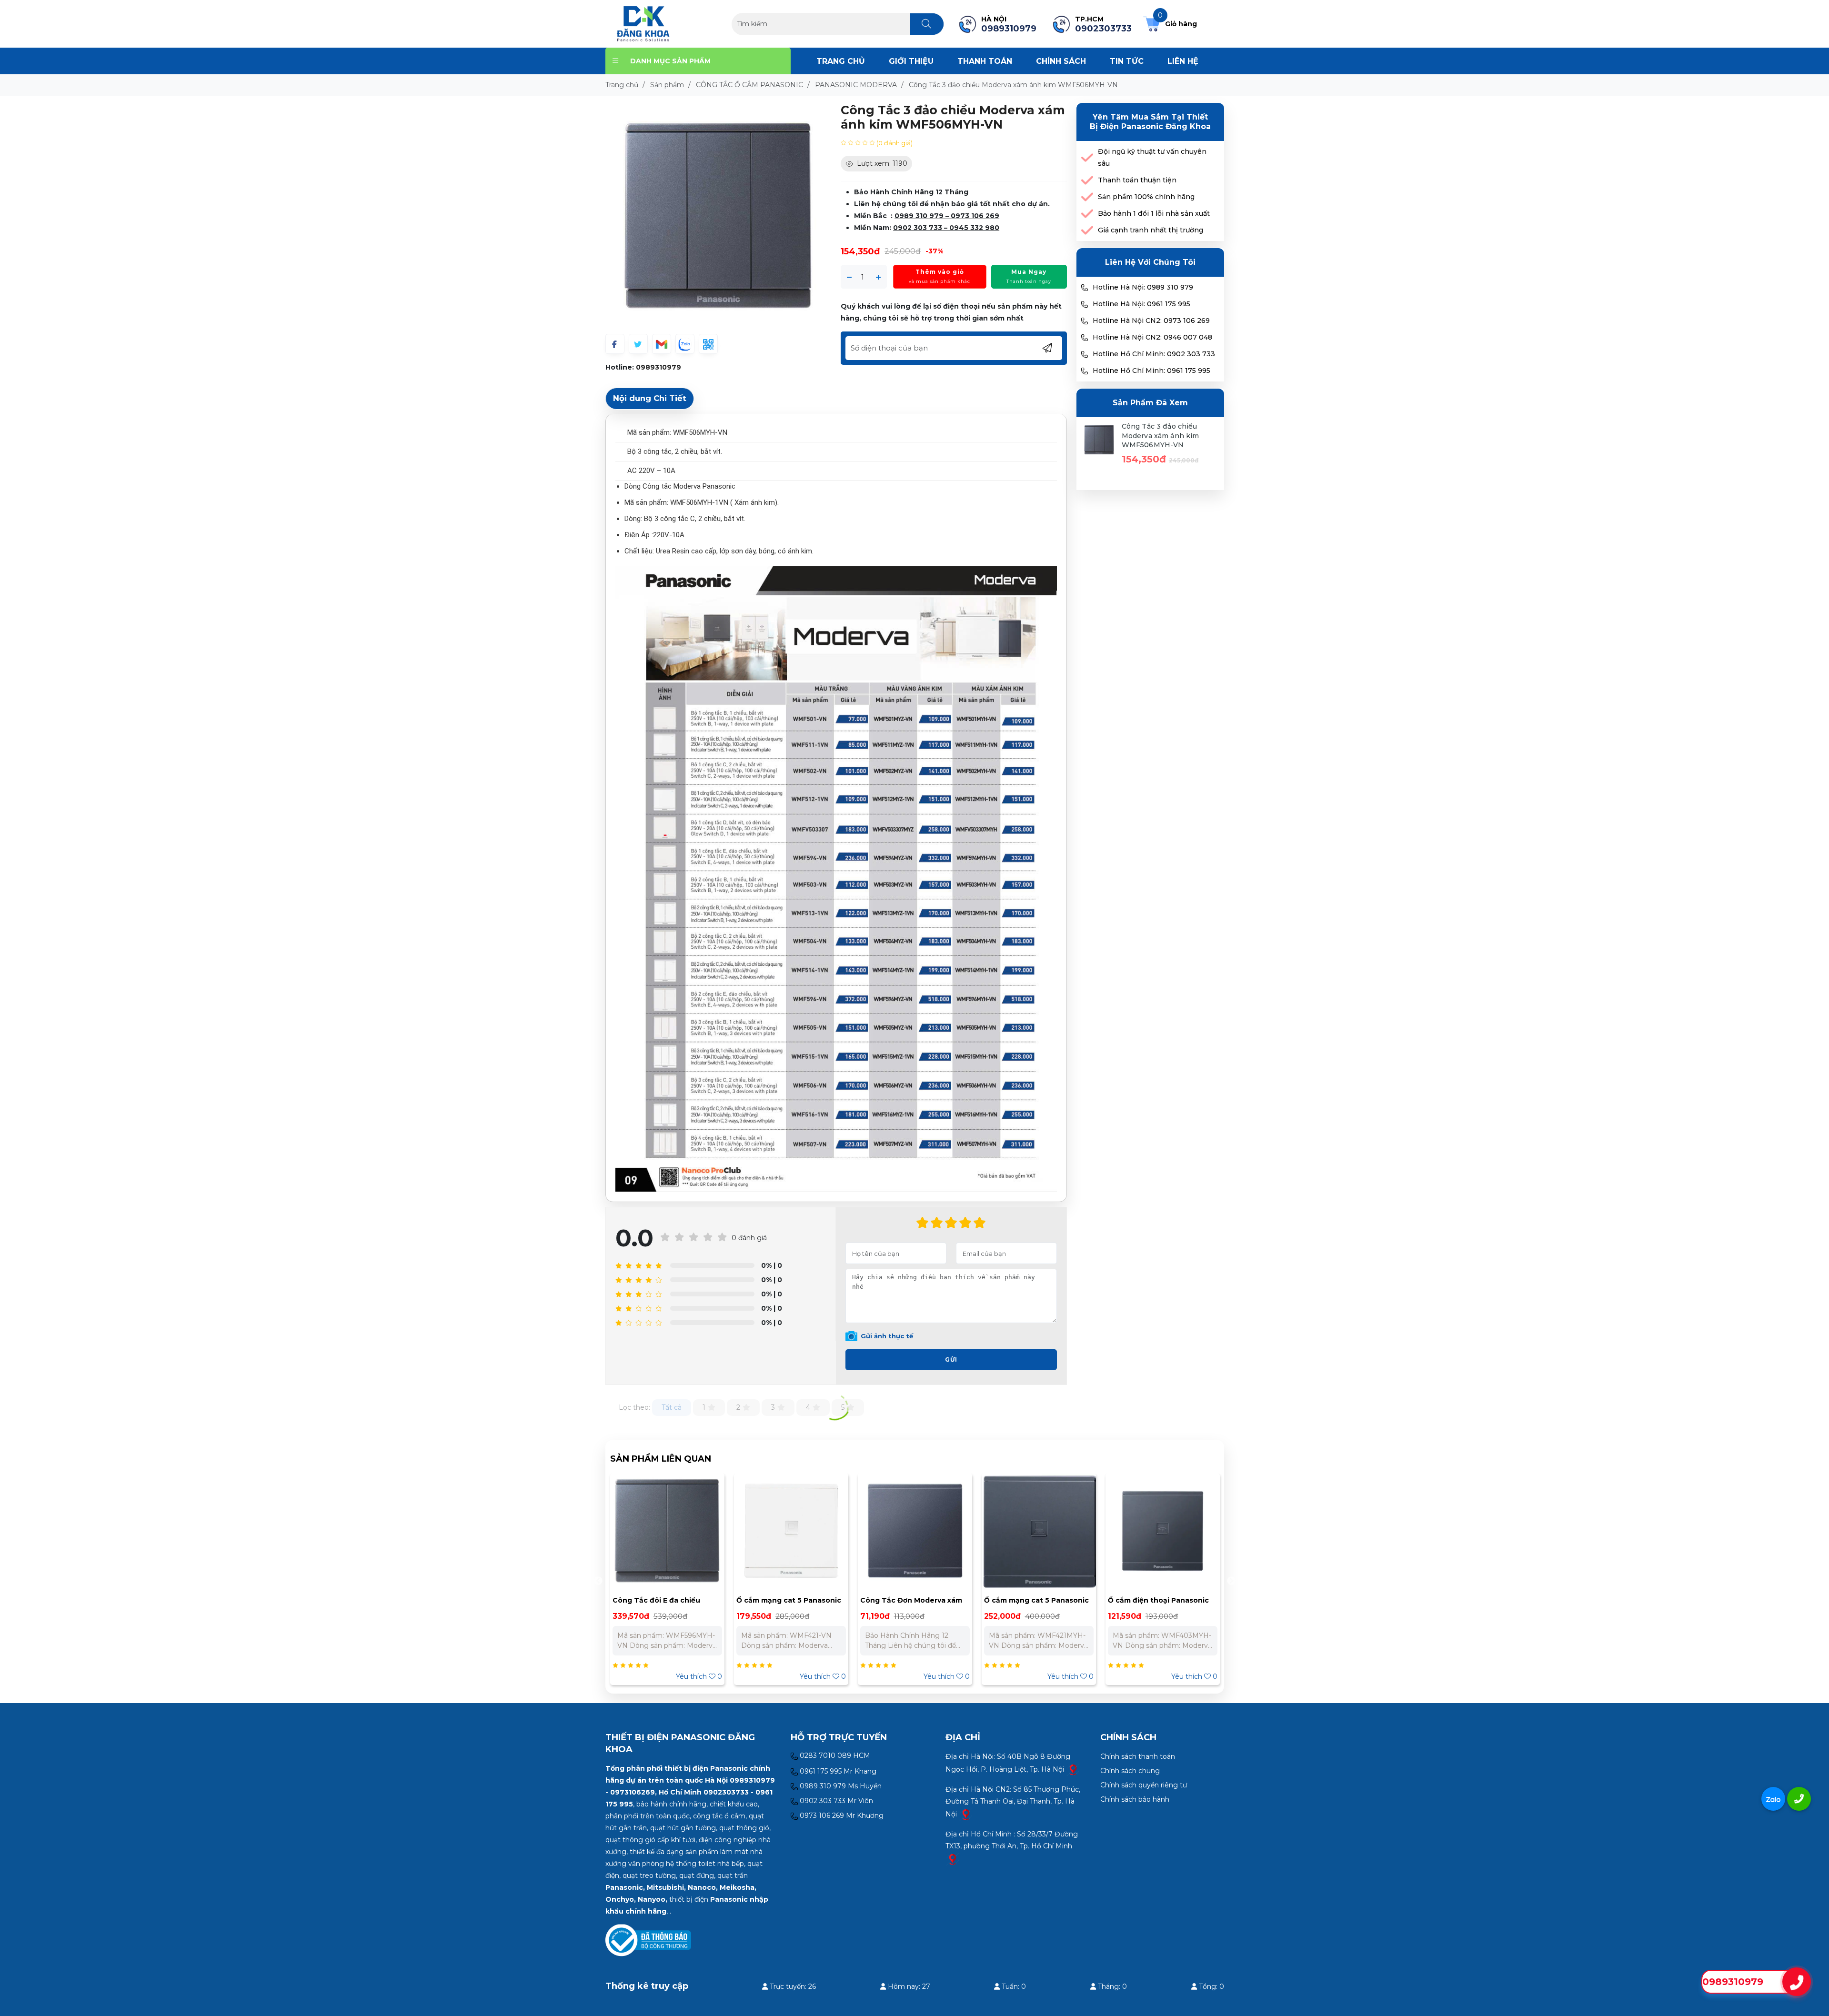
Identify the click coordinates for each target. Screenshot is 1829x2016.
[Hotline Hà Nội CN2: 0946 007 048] (1085, 338)
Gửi (951, 1359)
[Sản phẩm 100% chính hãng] (1087, 197)
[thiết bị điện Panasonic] (643, 23)
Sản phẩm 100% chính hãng (1146, 197)
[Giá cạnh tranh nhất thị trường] (1087, 230)
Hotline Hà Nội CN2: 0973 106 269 (1151, 321)
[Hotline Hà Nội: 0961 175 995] (1085, 304)
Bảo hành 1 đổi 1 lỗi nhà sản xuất (1154, 213)
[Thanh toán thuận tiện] (1087, 180)
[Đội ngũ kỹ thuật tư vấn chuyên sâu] (1087, 158)
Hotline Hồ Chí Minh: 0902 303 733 (1154, 354)
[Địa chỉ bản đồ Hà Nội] (1073, 1769)
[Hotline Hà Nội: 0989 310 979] (1085, 288)
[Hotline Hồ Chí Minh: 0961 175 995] (1085, 371)
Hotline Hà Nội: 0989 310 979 (1143, 287)
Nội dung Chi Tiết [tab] (650, 398)
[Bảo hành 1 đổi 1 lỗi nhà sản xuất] (1087, 214)
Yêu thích (699, 1676)
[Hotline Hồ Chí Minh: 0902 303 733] (1085, 354)
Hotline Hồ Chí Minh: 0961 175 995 (1151, 371)
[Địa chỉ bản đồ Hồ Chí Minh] (953, 1859)
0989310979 (658, 367)
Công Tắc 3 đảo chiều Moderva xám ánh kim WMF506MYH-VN (1161, 436)
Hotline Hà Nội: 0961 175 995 (1141, 304)
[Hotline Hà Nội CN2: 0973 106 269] (1085, 321)
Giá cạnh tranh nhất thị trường (1151, 230)
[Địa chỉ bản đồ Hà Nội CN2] (966, 1814)
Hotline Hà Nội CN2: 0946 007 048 (1152, 337)
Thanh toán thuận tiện (1137, 180)
